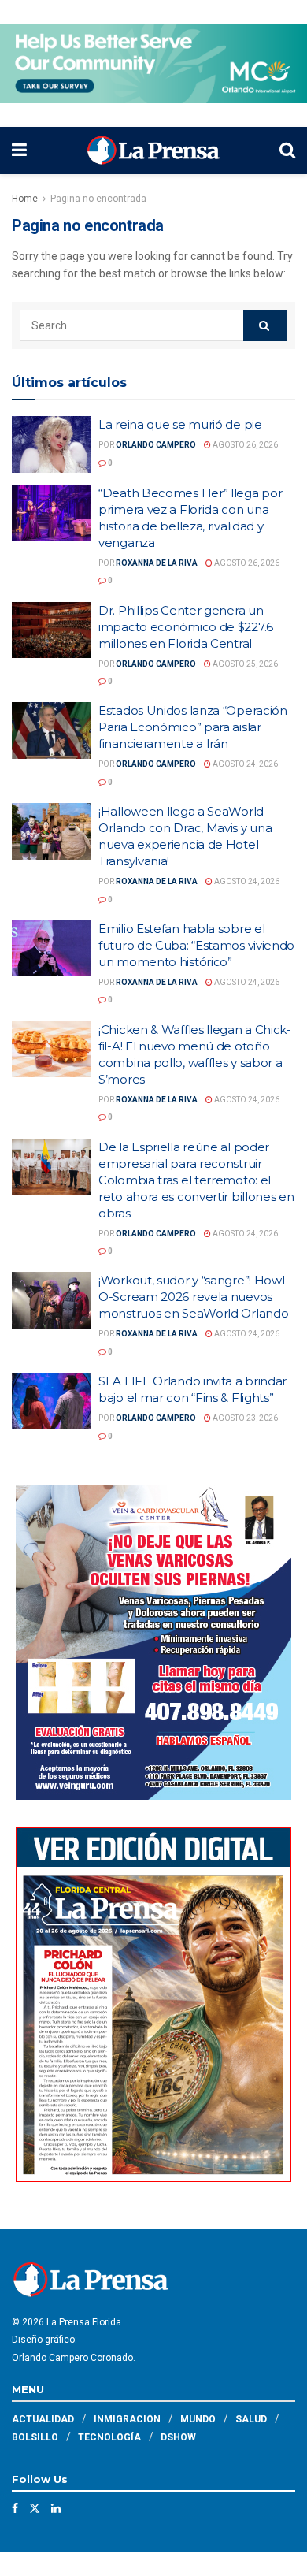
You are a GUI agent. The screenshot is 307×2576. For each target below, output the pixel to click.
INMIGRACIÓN (127, 2419)
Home (25, 199)
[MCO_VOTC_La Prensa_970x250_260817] (153, 62)
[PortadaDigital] (153, 2004)
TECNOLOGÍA (109, 2437)
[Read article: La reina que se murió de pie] (51, 444)
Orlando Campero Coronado (72, 2358)
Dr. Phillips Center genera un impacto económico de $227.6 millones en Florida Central (186, 627)
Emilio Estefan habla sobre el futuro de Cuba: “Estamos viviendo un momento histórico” (196, 945)
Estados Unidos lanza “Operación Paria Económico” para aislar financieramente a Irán (193, 727)
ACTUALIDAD (43, 2419)
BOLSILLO (35, 2437)
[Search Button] (287, 151)
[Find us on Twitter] (35, 2508)
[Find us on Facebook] (15, 2508)
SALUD (251, 2419)
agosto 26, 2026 (244, 445)
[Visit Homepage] (153, 151)
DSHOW (178, 2437)
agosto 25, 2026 (244, 664)
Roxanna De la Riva (157, 563)
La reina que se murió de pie (180, 424)
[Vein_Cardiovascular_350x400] (153, 1641)
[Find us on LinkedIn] (56, 2508)
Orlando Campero (156, 445)
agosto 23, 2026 (244, 1418)
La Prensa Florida (84, 2322)
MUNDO (198, 2419)
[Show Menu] (19, 151)
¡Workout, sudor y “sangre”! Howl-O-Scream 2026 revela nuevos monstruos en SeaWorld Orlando (194, 1297)
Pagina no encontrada (98, 199)
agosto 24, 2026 (244, 764)
